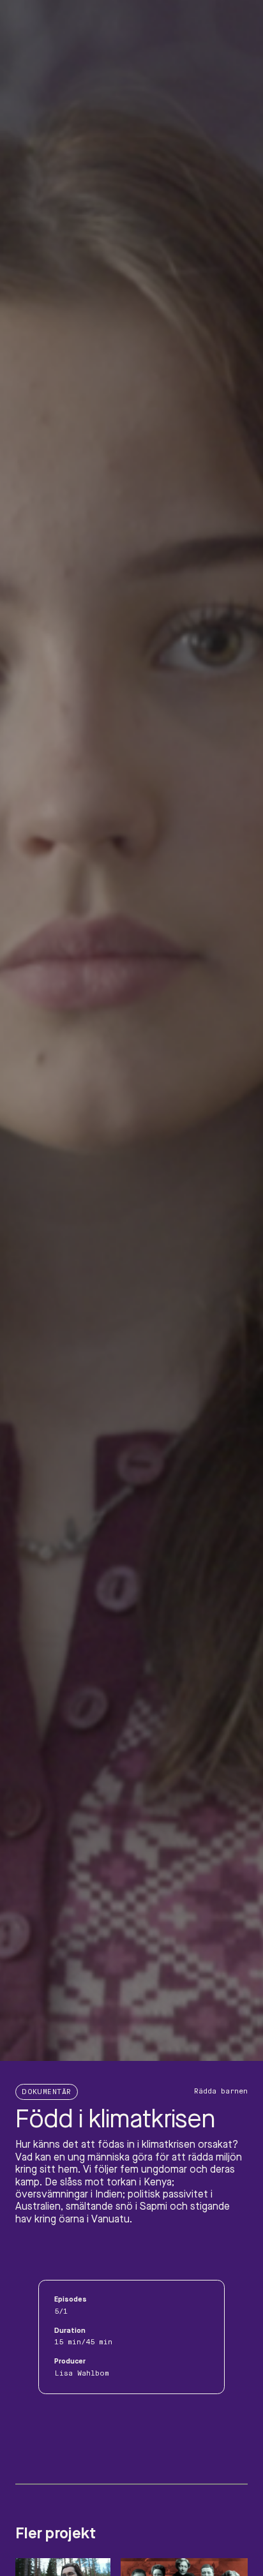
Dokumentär (47, 2092)
